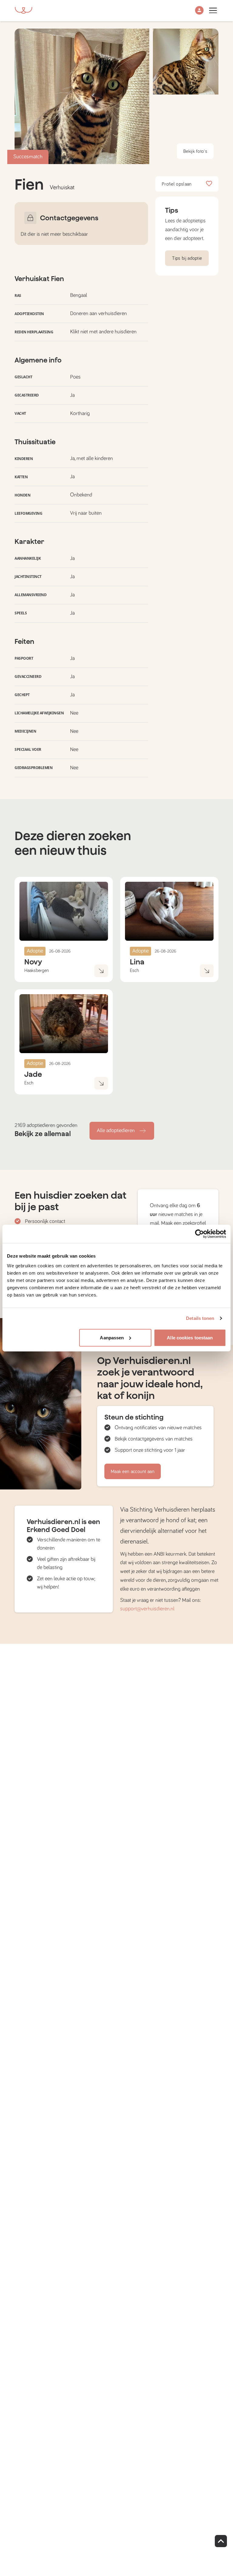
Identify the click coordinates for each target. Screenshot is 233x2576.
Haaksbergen (37, 970)
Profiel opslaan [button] (177, 184)
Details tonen (200, 1318)
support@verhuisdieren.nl (147, 1609)
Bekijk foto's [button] (195, 151)
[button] (199, 11)
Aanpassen (112, 1337)
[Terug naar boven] (221, 2541)
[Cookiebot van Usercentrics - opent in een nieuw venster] (199, 1234)
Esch (134, 970)
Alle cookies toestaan (190, 1337)
